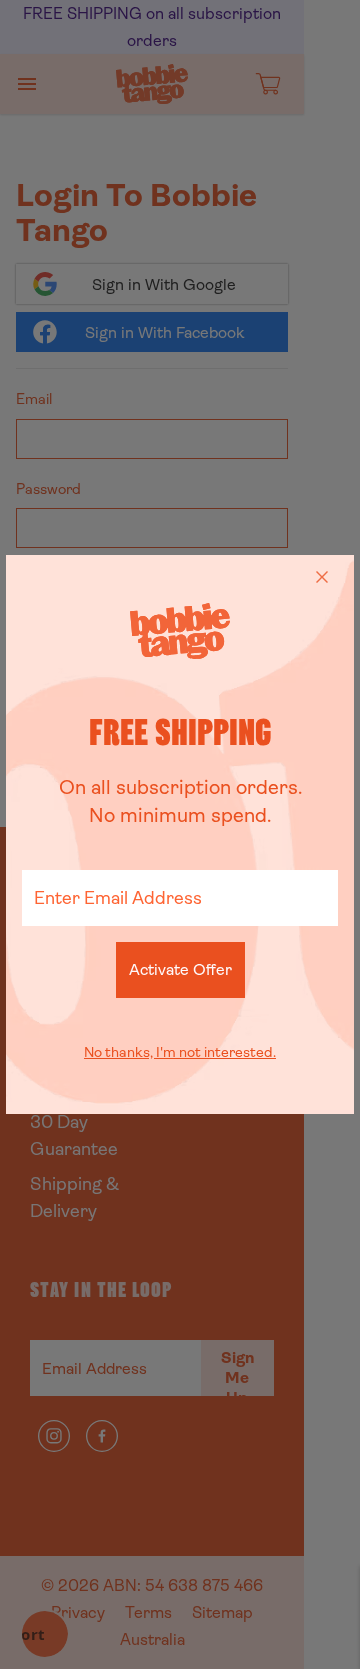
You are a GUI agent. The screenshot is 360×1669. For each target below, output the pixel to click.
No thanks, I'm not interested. (180, 1052)
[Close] (322, 577)
